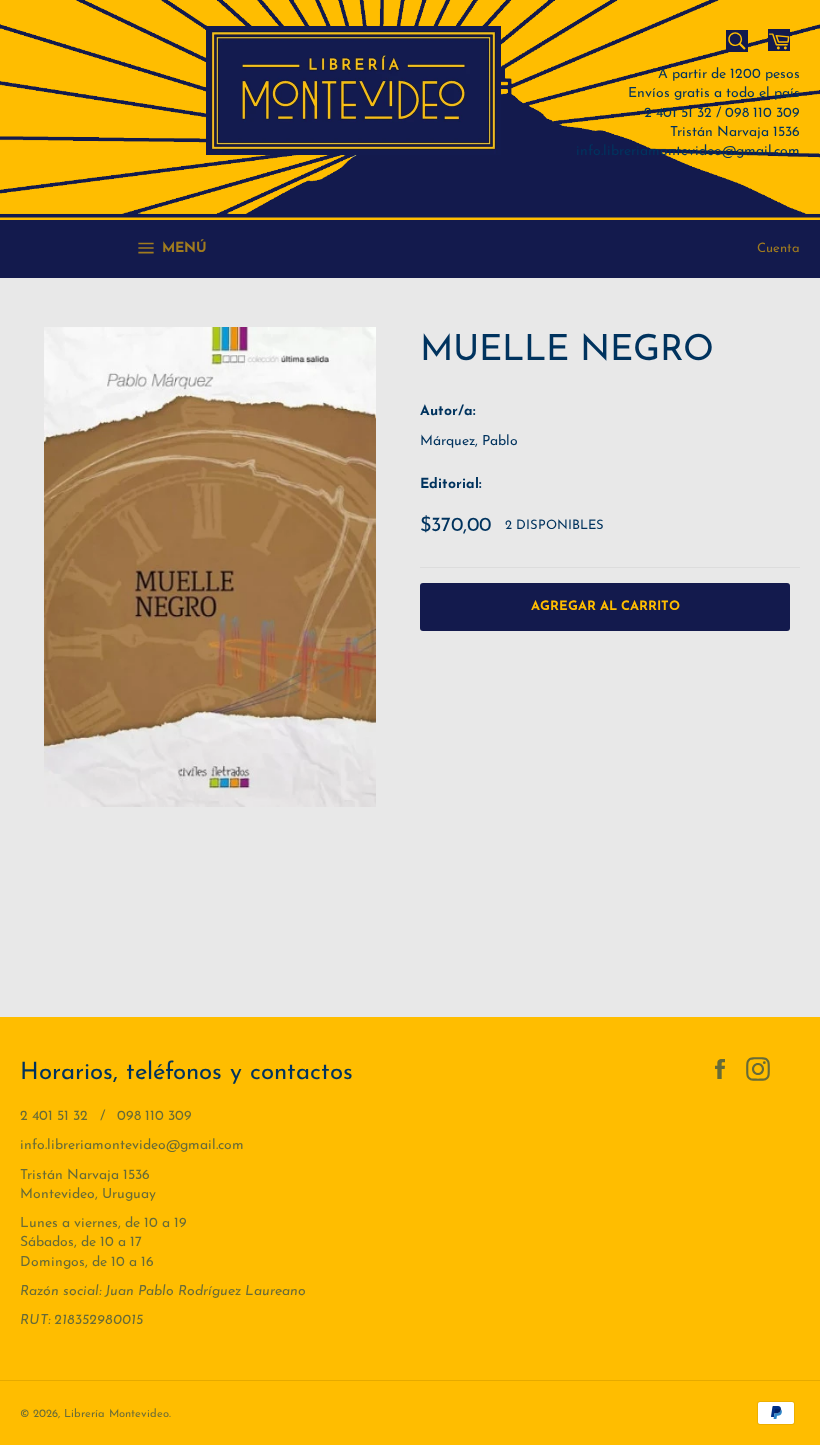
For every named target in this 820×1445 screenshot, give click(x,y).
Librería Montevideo (116, 1414)
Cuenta (778, 248)
